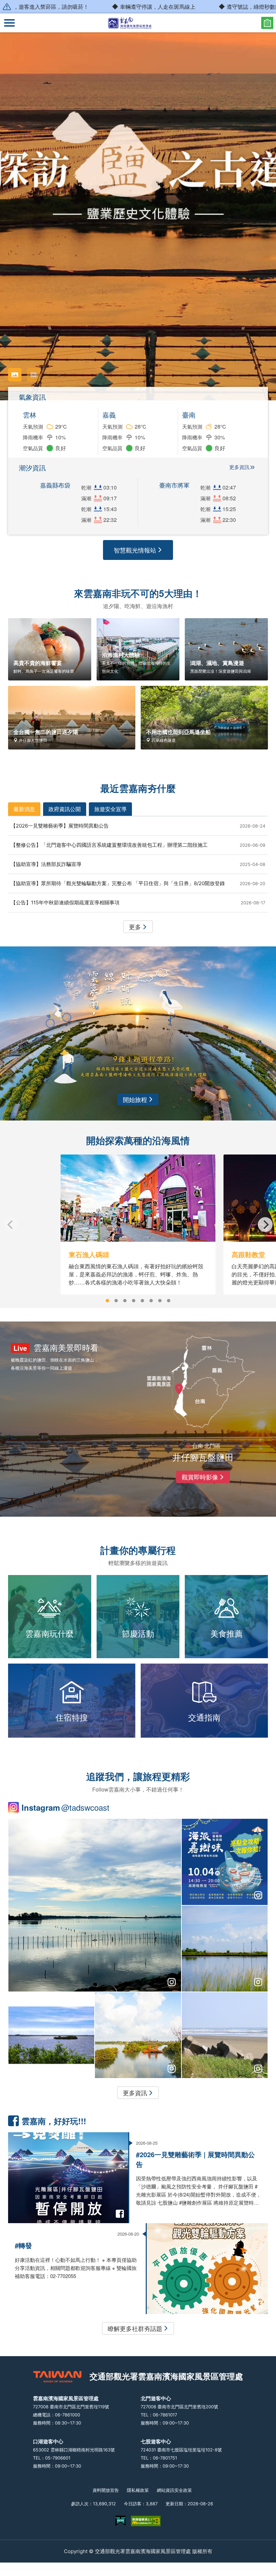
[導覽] (9, 23)
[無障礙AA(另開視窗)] (146, 2521)
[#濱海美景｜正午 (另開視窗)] (225, 1949)
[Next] (265, 1225)
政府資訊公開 (65, 809)
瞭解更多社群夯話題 (135, 2328)
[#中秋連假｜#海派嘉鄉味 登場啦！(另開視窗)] (225, 1862)
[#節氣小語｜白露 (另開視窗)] (225, 2035)
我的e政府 (120, 2521)
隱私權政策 (138, 2490)
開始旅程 (135, 1099)
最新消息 (24, 809)
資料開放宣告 (106, 2490)
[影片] (34, 375)
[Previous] (11, 1225)
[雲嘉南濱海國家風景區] (138, 23)
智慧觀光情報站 (135, 550)
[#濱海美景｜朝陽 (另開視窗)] (138, 2035)
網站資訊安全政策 (174, 2490)
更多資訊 (239, 467)
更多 (135, 927)
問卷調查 (267, 23)
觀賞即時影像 (200, 1477)
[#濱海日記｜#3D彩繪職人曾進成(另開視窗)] (51, 2035)
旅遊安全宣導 (110, 809)
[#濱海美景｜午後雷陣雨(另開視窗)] (95, 1905)
